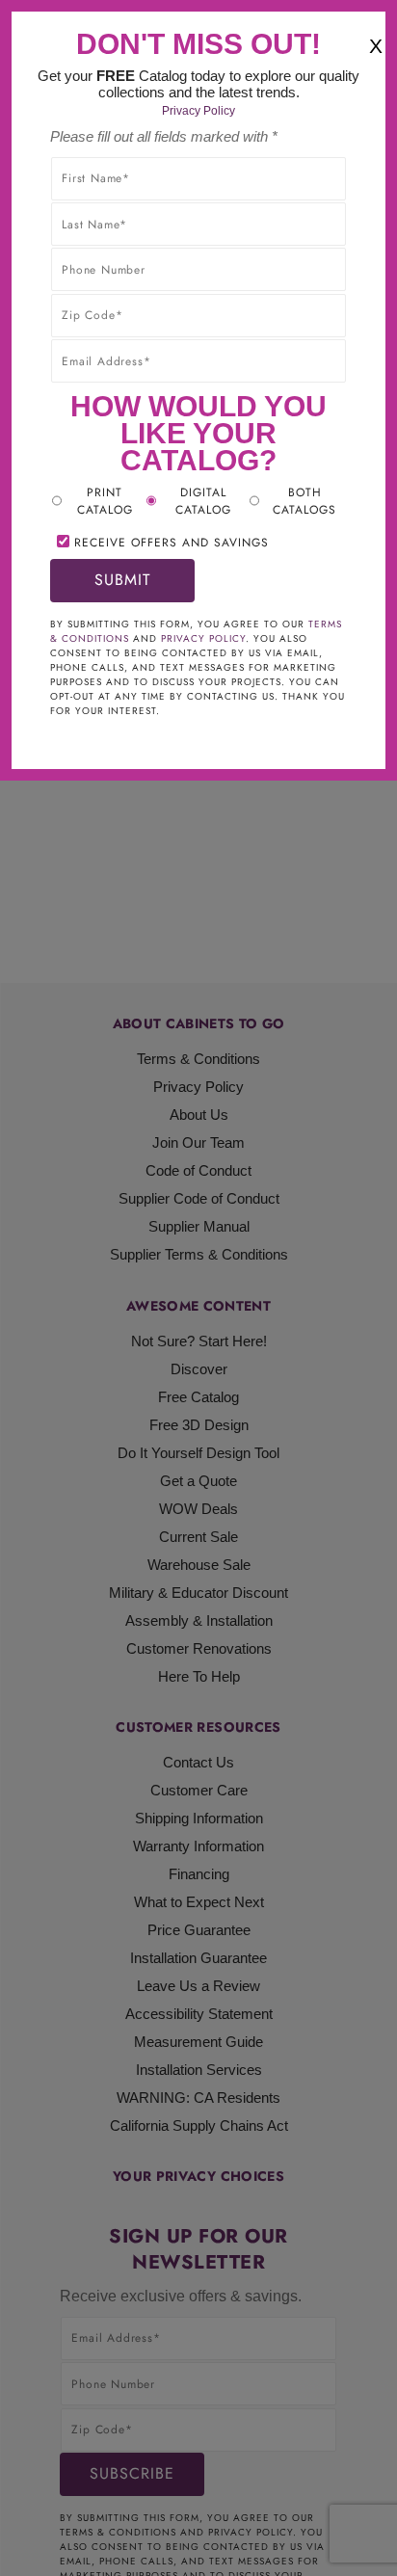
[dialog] (198, 1288)
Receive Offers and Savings (172, 543)
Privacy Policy (198, 111)
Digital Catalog (203, 501)
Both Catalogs (304, 501)
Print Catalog (105, 501)
